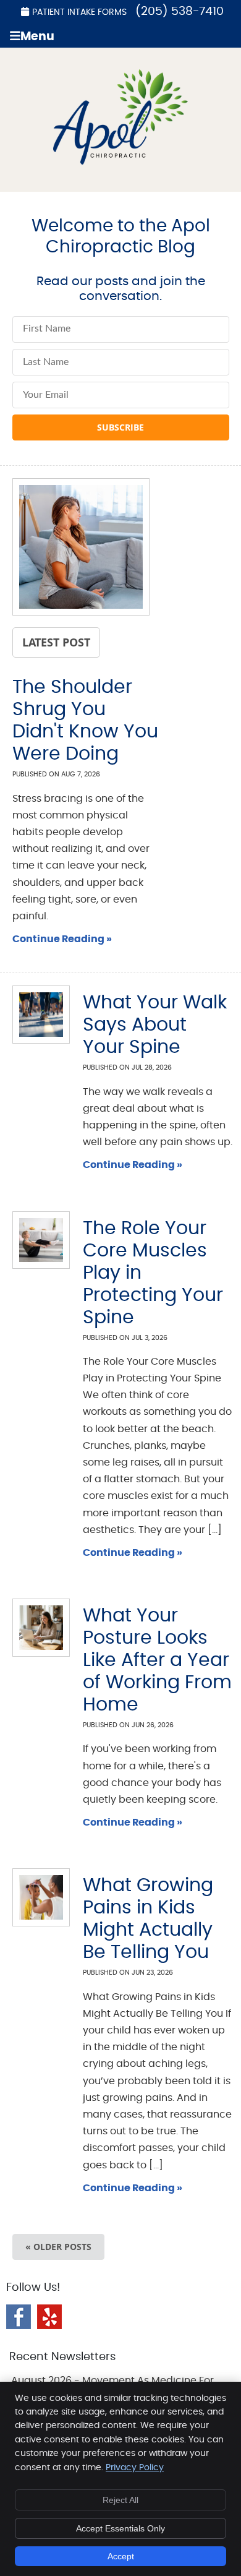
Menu (37, 37)
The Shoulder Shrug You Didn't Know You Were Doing (85, 721)
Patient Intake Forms (79, 12)
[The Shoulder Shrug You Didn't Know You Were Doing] (81, 550)
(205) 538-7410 (180, 11)
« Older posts (58, 2247)
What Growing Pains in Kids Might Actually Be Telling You (148, 1919)
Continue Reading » (62, 939)
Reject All (120, 2500)
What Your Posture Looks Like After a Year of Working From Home (157, 1660)
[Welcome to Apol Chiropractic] (121, 161)
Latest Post (56, 642)
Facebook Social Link (19, 2317)
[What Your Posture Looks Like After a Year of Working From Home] (34, 1627)
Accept (121, 2556)
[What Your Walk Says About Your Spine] (34, 1014)
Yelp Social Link (49, 2317)
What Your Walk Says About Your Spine (155, 1025)
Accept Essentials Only (120, 2528)
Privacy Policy (135, 2468)
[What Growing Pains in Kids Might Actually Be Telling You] (34, 1897)
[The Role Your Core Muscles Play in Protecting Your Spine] (34, 1240)
